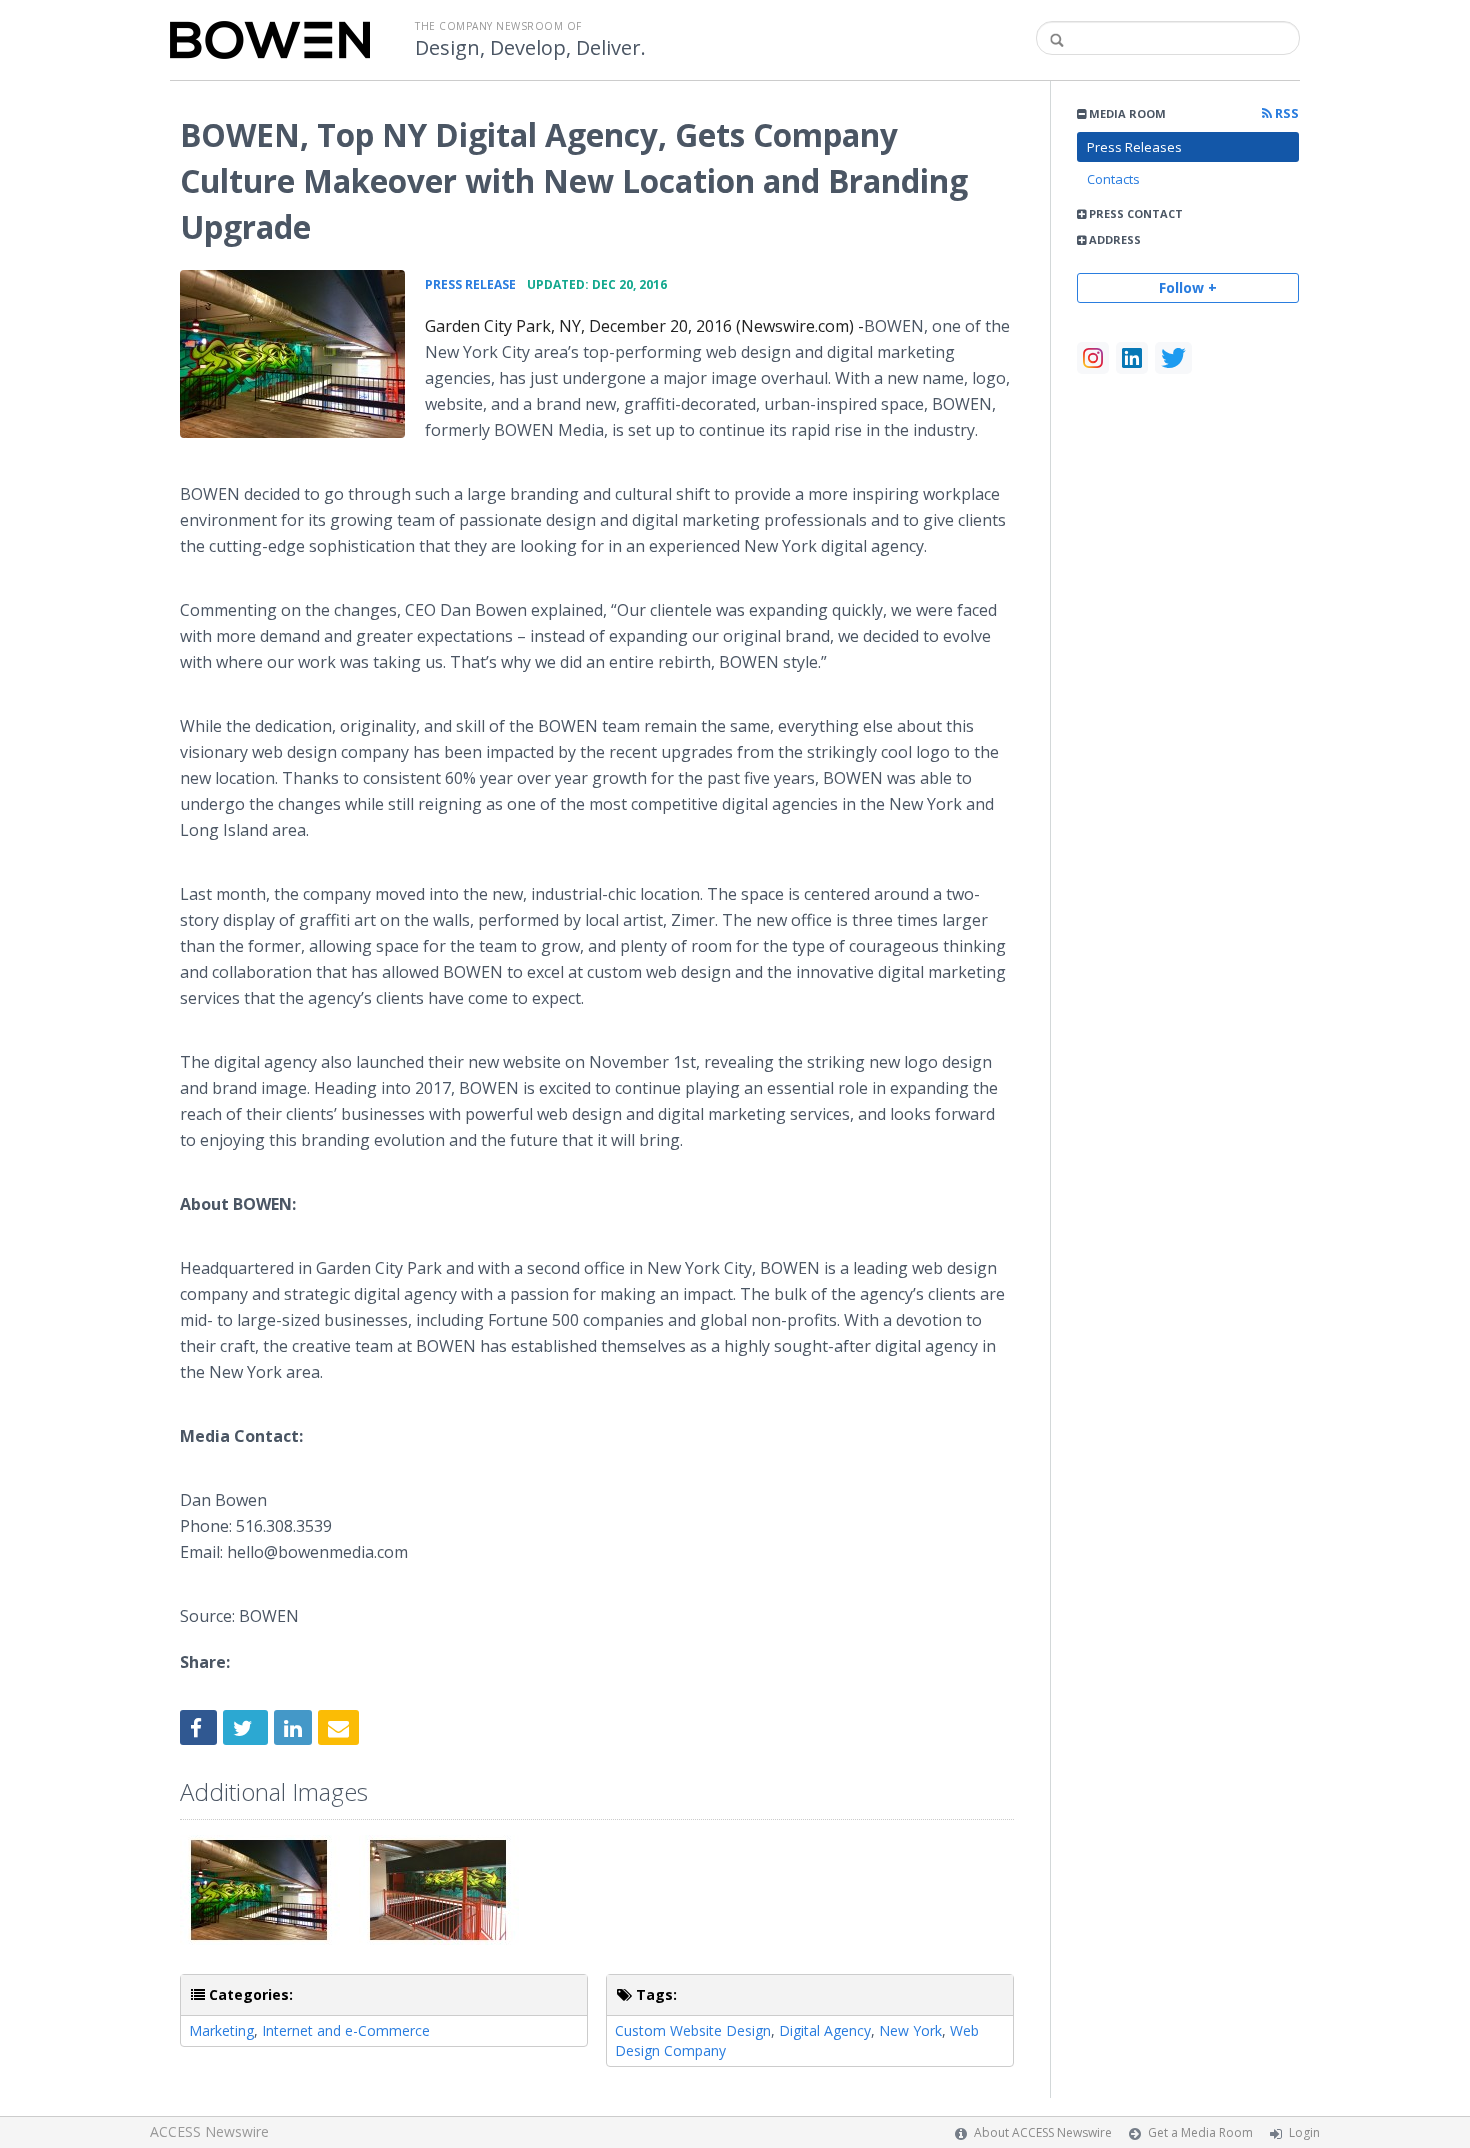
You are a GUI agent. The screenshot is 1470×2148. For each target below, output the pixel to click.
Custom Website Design (693, 2030)
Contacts (1113, 179)
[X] (1173, 358)
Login (1304, 2132)
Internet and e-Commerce (346, 2030)
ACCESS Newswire (209, 2131)
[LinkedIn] (1132, 358)
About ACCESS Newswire (1043, 2132)
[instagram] (1093, 358)
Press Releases (1134, 147)
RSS (1285, 113)
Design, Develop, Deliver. (530, 48)
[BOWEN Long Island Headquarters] (292, 354)
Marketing (221, 2030)
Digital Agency (825, 2030)
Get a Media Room (1200, 2132)
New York (910, 2030)
